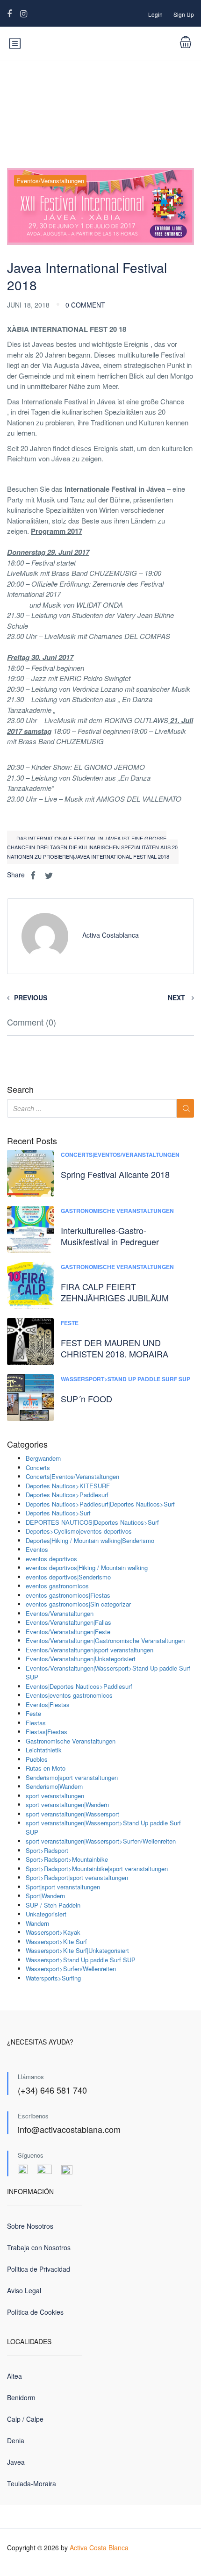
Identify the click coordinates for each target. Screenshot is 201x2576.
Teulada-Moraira (32, 2483)
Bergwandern (43, 1458)
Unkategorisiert (46, 1914)
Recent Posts (32, 1141)
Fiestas (36, 1723)
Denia (16, 2440)
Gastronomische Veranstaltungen (117, 1211)
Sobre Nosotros (30, 2226)
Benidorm (21, 2397)
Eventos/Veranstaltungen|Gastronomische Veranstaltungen (105, 1640)
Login (155, 14)
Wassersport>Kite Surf (56, 1941)
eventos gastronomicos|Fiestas (68, 1595)
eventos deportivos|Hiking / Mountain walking (87, 1568)
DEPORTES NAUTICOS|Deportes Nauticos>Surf (92, 1522)
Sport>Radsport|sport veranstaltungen (77, 1877)
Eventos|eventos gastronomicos (69, 1695)
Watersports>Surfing (53, 1978)
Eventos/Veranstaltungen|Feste (68, 1632)
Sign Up (184, 14)
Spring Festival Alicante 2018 (115, 1174)
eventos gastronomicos (57, 1586)
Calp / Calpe (25, 2419)
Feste (70, 1323)
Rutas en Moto (46, 1768)
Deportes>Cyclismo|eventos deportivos (79, 1531)
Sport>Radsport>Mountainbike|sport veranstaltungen (97, 1869)
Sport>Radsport (47, 1850)
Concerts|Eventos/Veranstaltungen (120, 1155)
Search (20, 1090)
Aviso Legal (24, 2290)
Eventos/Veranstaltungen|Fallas (68, 1622)
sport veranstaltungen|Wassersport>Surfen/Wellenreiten (101, 1841)
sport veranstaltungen (55, 1796)
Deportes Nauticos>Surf (58, 1513)
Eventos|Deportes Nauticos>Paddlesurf (79, 1686)
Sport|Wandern (45, 1896)
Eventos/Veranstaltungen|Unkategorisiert (81, 1659)
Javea (16, 2462)
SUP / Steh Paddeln (53, 1905)
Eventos (37, 1549)
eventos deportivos (51, 1559)
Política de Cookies (35, 2312)
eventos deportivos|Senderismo (68, 1577)
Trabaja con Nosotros (39, 2247)
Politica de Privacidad (39, 2269)
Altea (14, 2376)
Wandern (37, 1923)
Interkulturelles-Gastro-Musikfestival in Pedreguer (110, 1236)
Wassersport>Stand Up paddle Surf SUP (126, 1379)
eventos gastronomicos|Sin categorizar (78, 1604)
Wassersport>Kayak (53, 1932)
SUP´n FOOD (86, 1399)
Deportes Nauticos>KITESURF (68, 1486)
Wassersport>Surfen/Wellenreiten (71, 1969)
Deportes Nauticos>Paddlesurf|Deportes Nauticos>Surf (100, 1504)
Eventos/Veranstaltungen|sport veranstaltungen (90, 1650)
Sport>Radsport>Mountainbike (67, 1859)
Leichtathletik (44, 1750)
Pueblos (37, 1759)
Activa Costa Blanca (99, 2547)
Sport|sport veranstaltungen (63, 1887)
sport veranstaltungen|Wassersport (72, 1814)
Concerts (38, 1467)
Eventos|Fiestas (48, 1704)
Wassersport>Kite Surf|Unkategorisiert (77, 1950)
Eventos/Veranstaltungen (50, 181)
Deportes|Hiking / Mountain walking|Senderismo (90, 1540)
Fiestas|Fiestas (47, 1732)
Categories (27, 1444)
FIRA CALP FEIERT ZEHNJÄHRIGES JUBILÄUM (115, 1292)
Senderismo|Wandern (54, 1786)
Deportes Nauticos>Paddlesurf (67, 1495)
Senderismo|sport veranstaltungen (72, 1777)
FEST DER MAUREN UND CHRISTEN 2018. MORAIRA (115, 1348)
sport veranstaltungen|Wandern (67, 1805)
